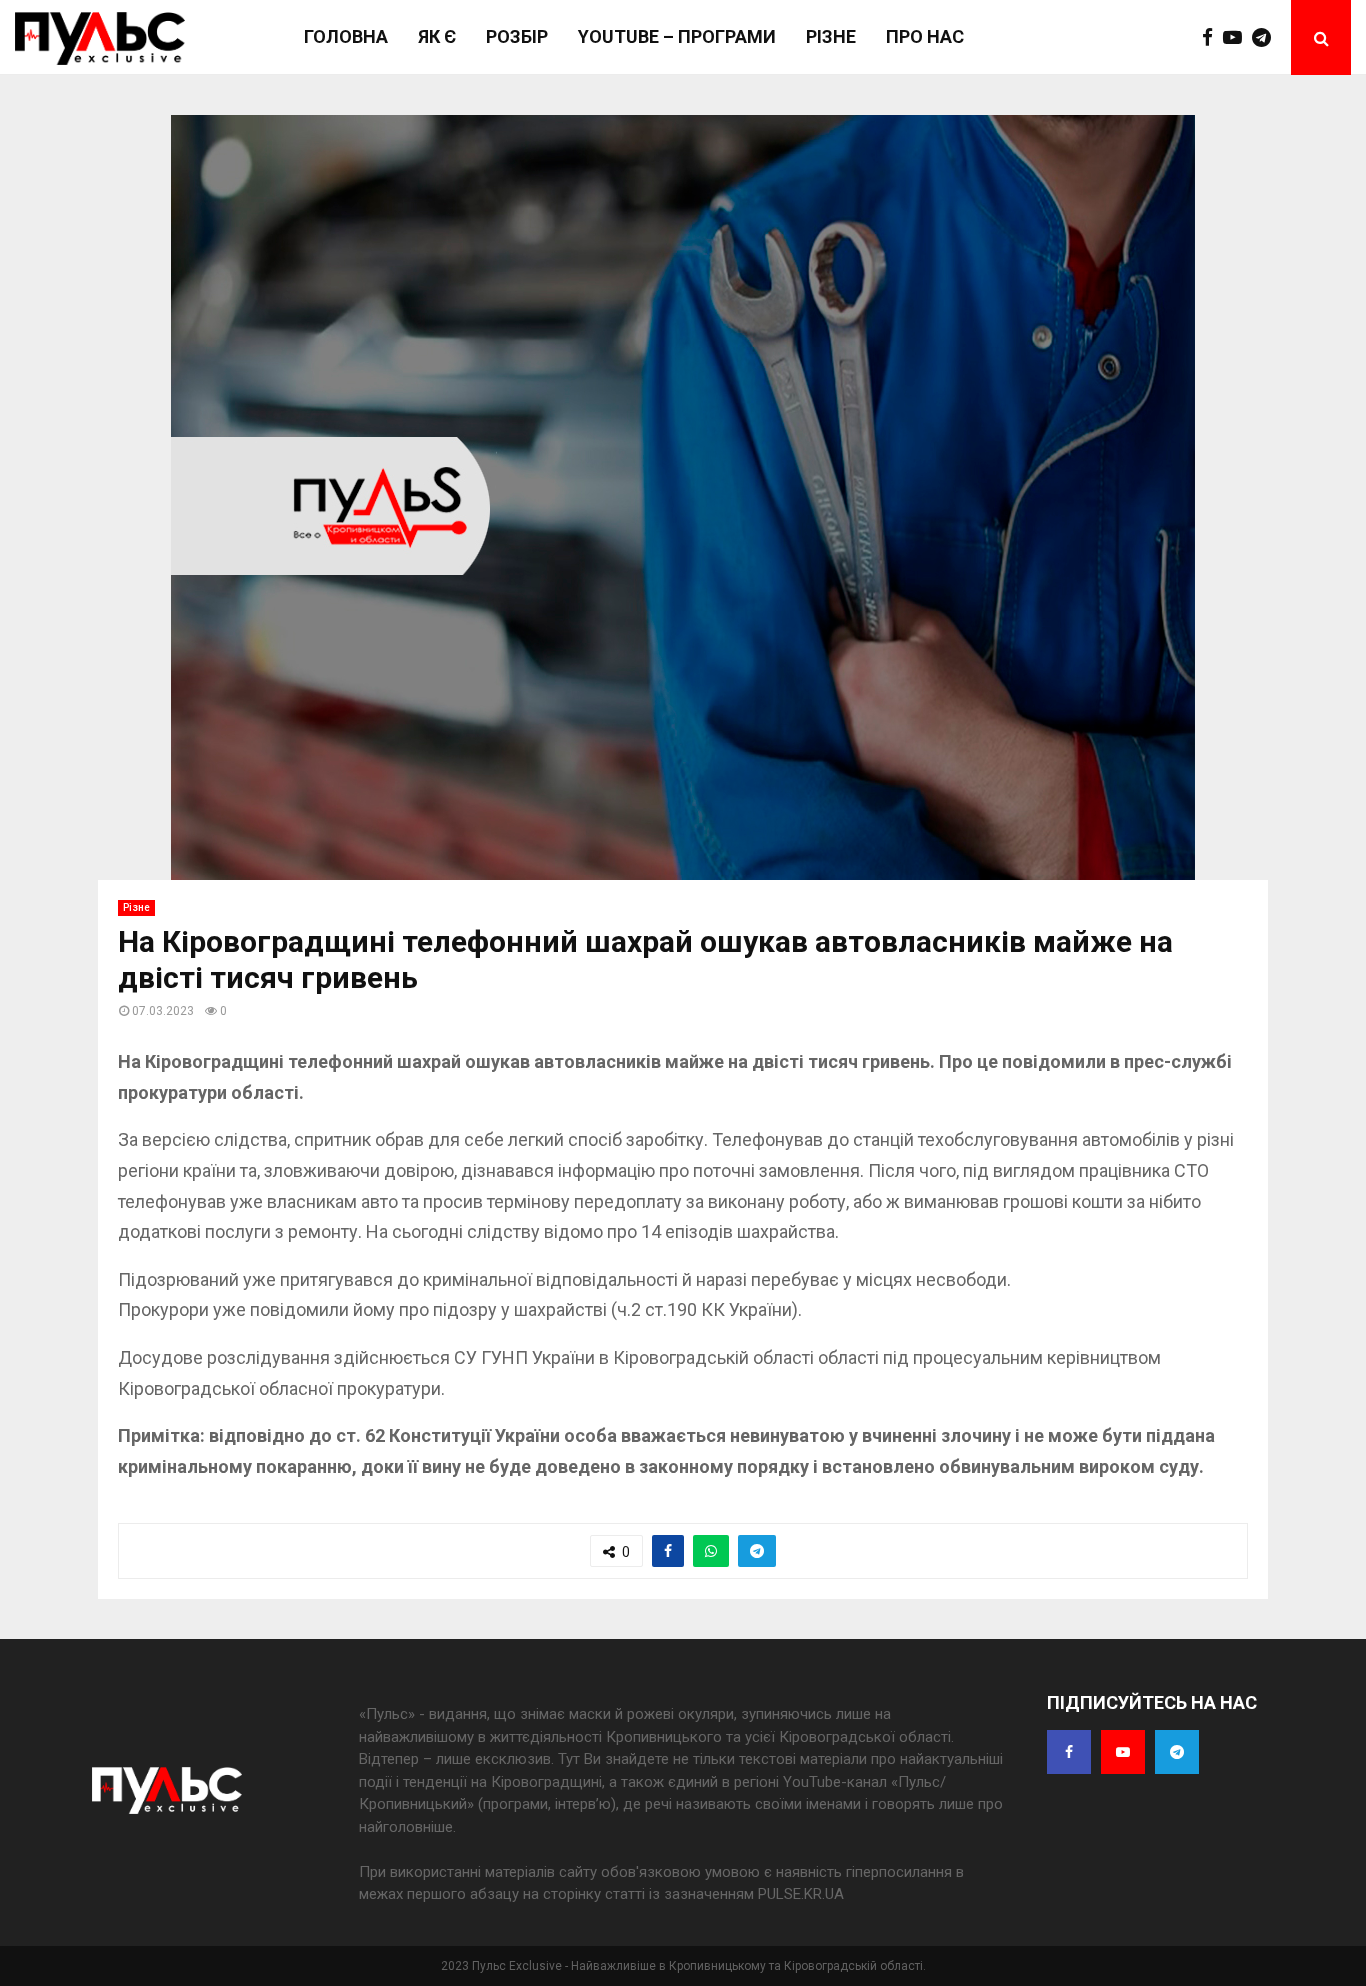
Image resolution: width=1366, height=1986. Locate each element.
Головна (346, 36)
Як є (437, 36)
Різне (831, 36)
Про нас (925, 36)
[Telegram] (1266, 38)
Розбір (517, 36)
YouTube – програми (677, 36)
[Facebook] (1212, 38)
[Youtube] (1237, 38)
